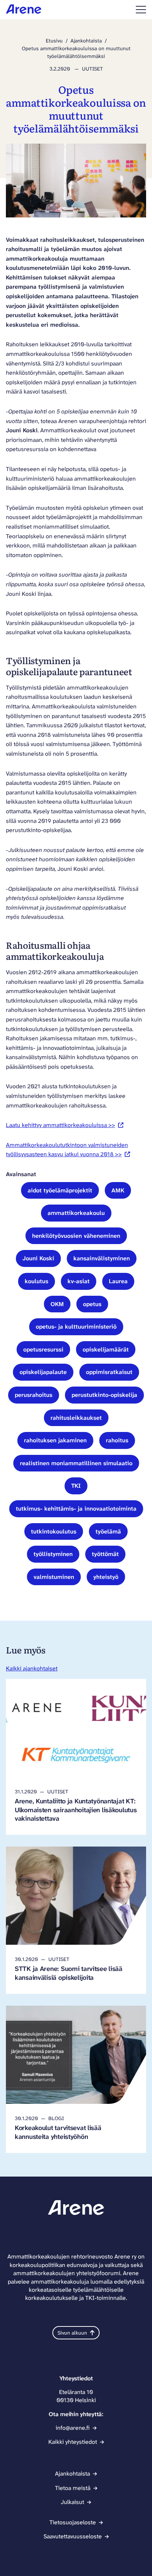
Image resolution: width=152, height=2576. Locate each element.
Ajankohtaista (86, 41)
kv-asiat (79, 1281)
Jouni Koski (38, 1258)
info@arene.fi (73, 2428)
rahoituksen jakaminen (55, 1440)
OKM (57, 1304)
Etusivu (54, 41)
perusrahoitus (34, 1395)
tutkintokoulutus (54, 1531)
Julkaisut (72, 2502)
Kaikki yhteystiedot (73, 2442)
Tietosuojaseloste (73, 2522)
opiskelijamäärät (106, 1349)
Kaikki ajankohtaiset (32, 1668)
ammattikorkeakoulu (76, 1213)
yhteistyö (106, 1577)
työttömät (105, 1554)
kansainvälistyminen (102, 1258)
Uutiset (92, 69)
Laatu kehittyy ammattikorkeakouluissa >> (65, 1125)
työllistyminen (53, 1554)
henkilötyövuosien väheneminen (76, 1236)
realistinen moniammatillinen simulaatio (76, 1463)
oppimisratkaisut (109, 1372)
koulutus (37, 1281)
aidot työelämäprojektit (60, 1190)
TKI (76, 1486)
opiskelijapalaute (43, 1372)
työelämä (108, 1531)
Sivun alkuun (72, 2333)
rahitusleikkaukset (76, 1418)
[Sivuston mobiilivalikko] (141, 10)
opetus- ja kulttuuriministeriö (76, 1327)
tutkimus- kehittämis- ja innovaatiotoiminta (76, 1509)
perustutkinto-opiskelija (104, 1395)
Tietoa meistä (73, 2488)
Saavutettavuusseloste (73, 2536)
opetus (92, 1304)
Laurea (118, 1281)
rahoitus (117, 1440)
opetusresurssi (43, 1349)
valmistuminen (54, 1577)
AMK (118, 1190)
